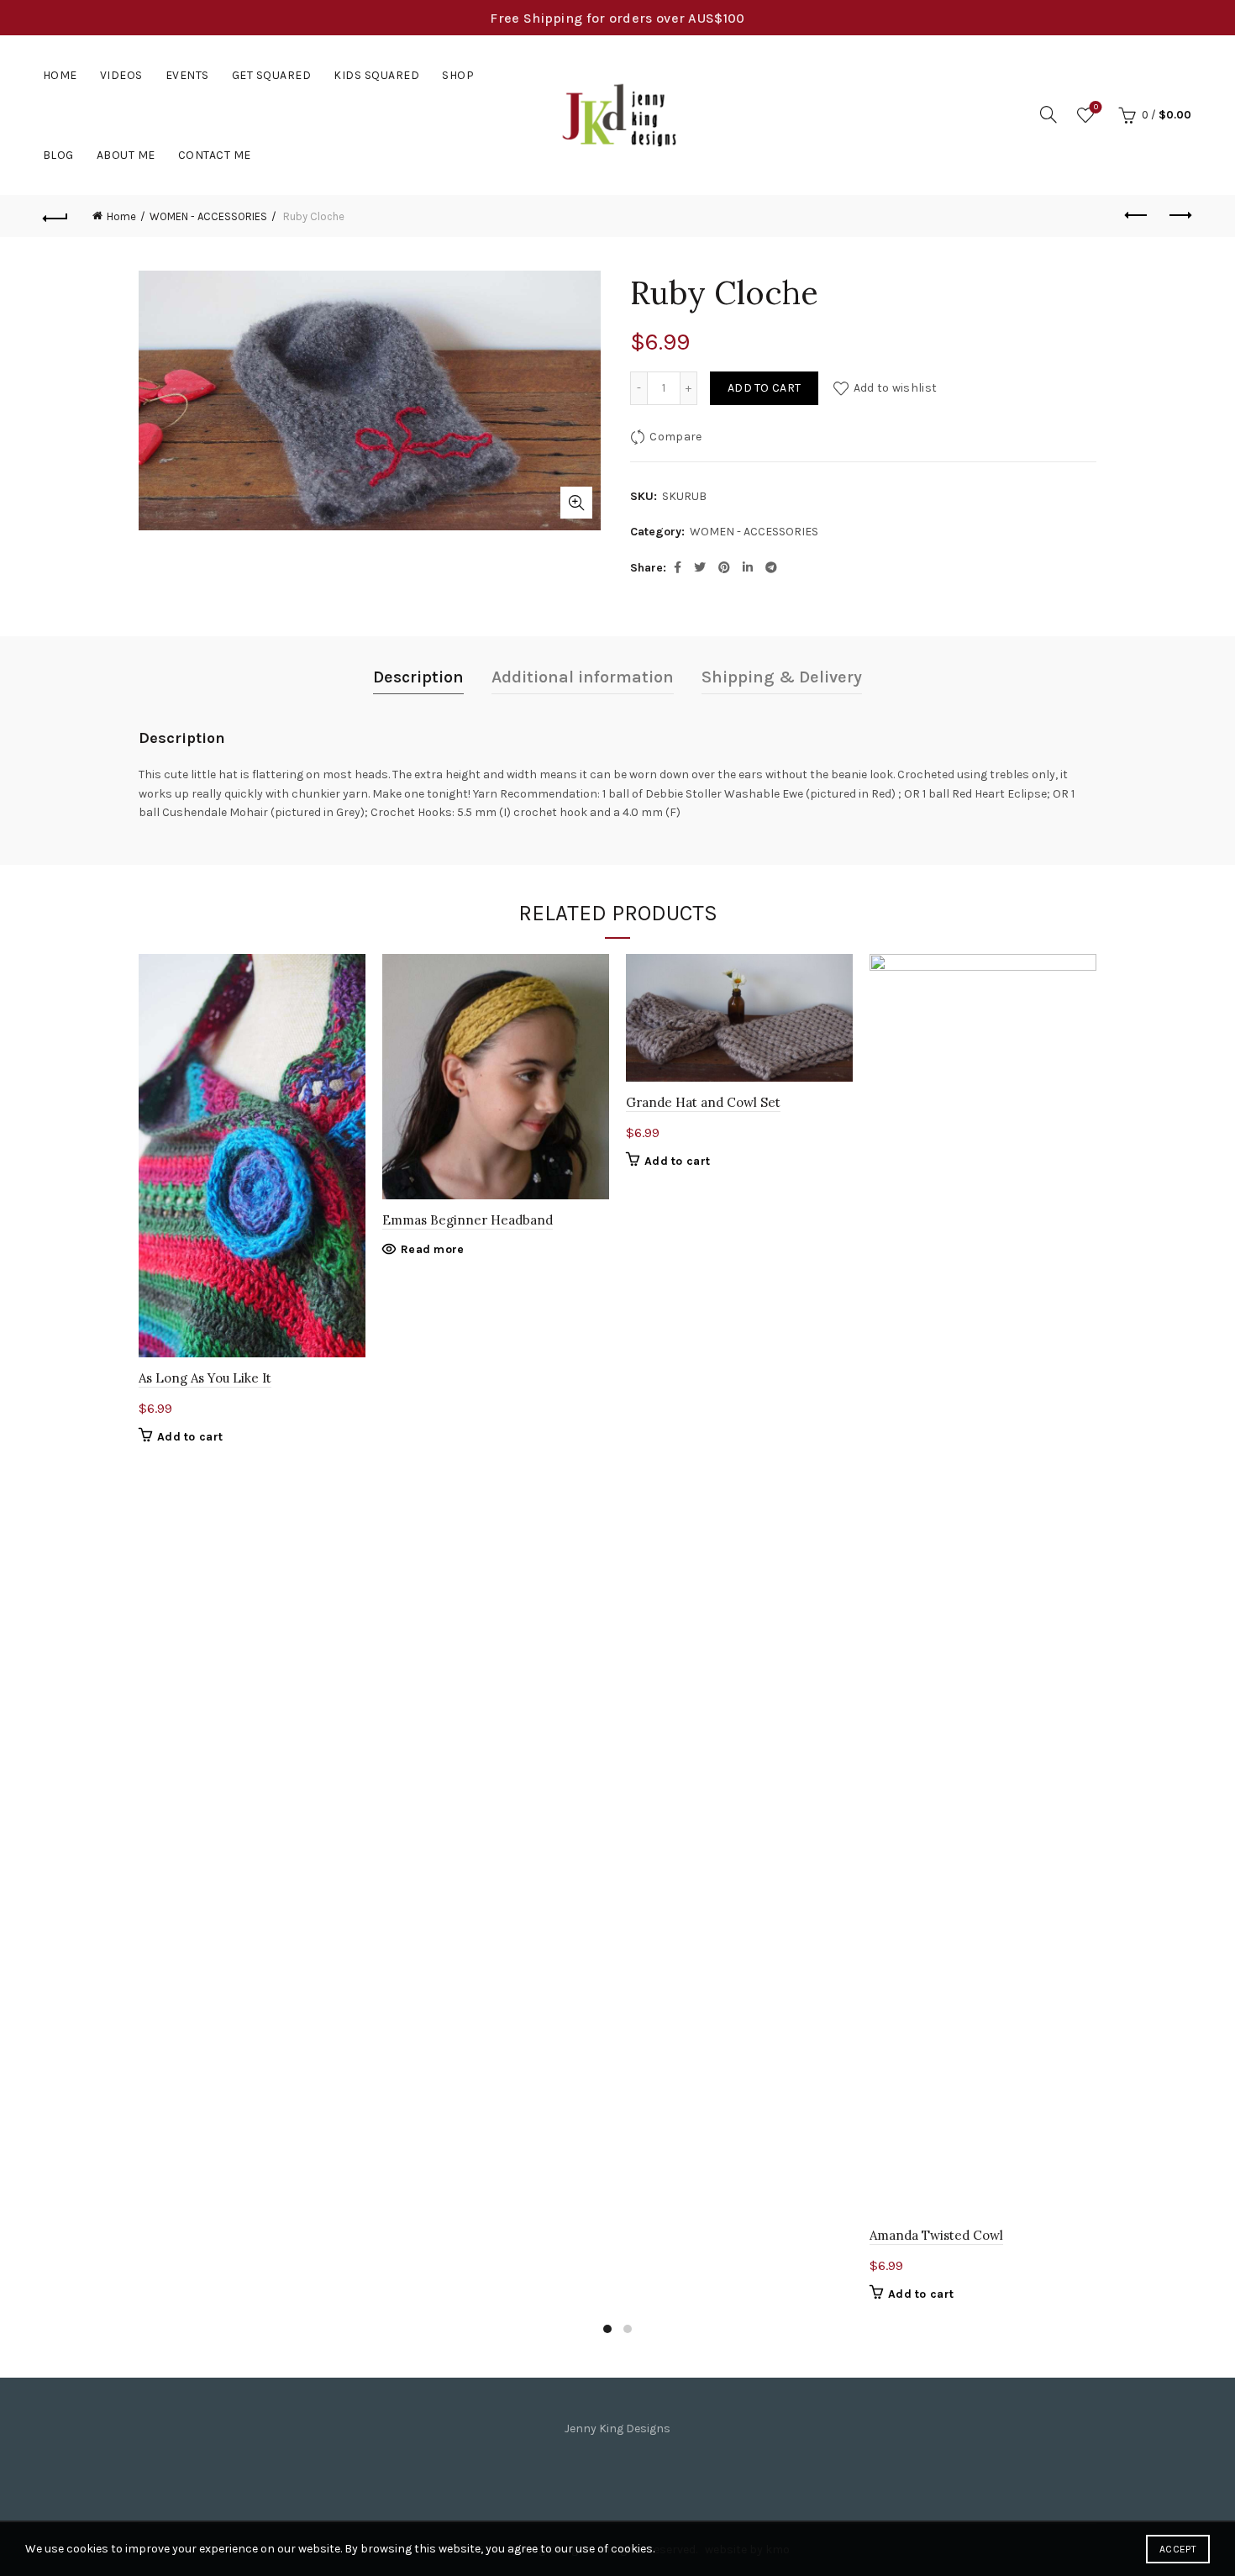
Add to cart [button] (190, 1437)
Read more (433, 1249)
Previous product (1137, 216)
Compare (675, 437)
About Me (126, 155)
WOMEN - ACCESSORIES (208, 216)
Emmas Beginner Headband (468, 1220)
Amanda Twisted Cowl (936, 2235)
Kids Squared (376, 75)
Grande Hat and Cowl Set (703, 1102)
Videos (121, 75)
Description (418, 677)
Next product (1179, 216)
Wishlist (1096, 107)
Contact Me (215, 155)
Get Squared (272, 75)
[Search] (1048, 114)
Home (60, 75)
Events (187, 75)
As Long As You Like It (205, 1378)
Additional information (583, 677)
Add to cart (764, 388)
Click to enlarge (576, 503)
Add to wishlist (895, 388)
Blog (58, 155)
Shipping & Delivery (782, 677)
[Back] (56, 216)
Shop (458, 75)
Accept (1178, 2549)
